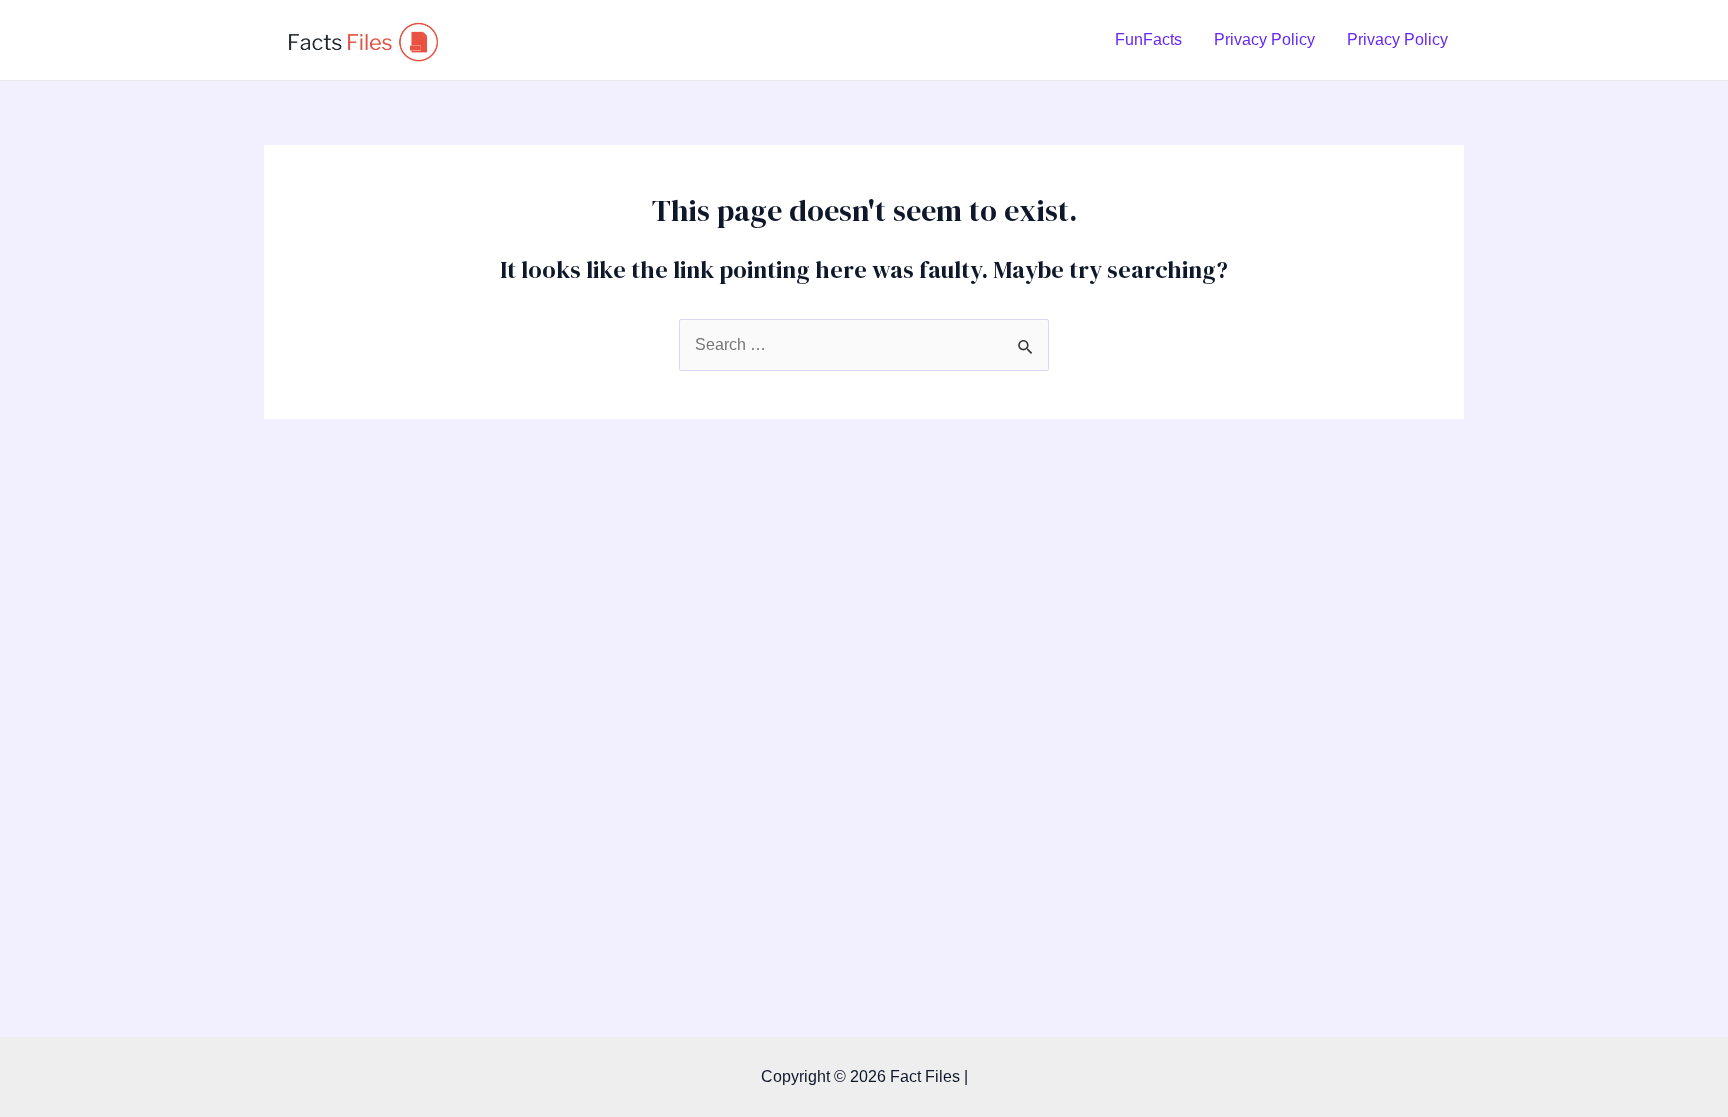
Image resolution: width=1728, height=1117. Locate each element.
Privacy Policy (1264, 39)
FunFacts (1148, 39)
